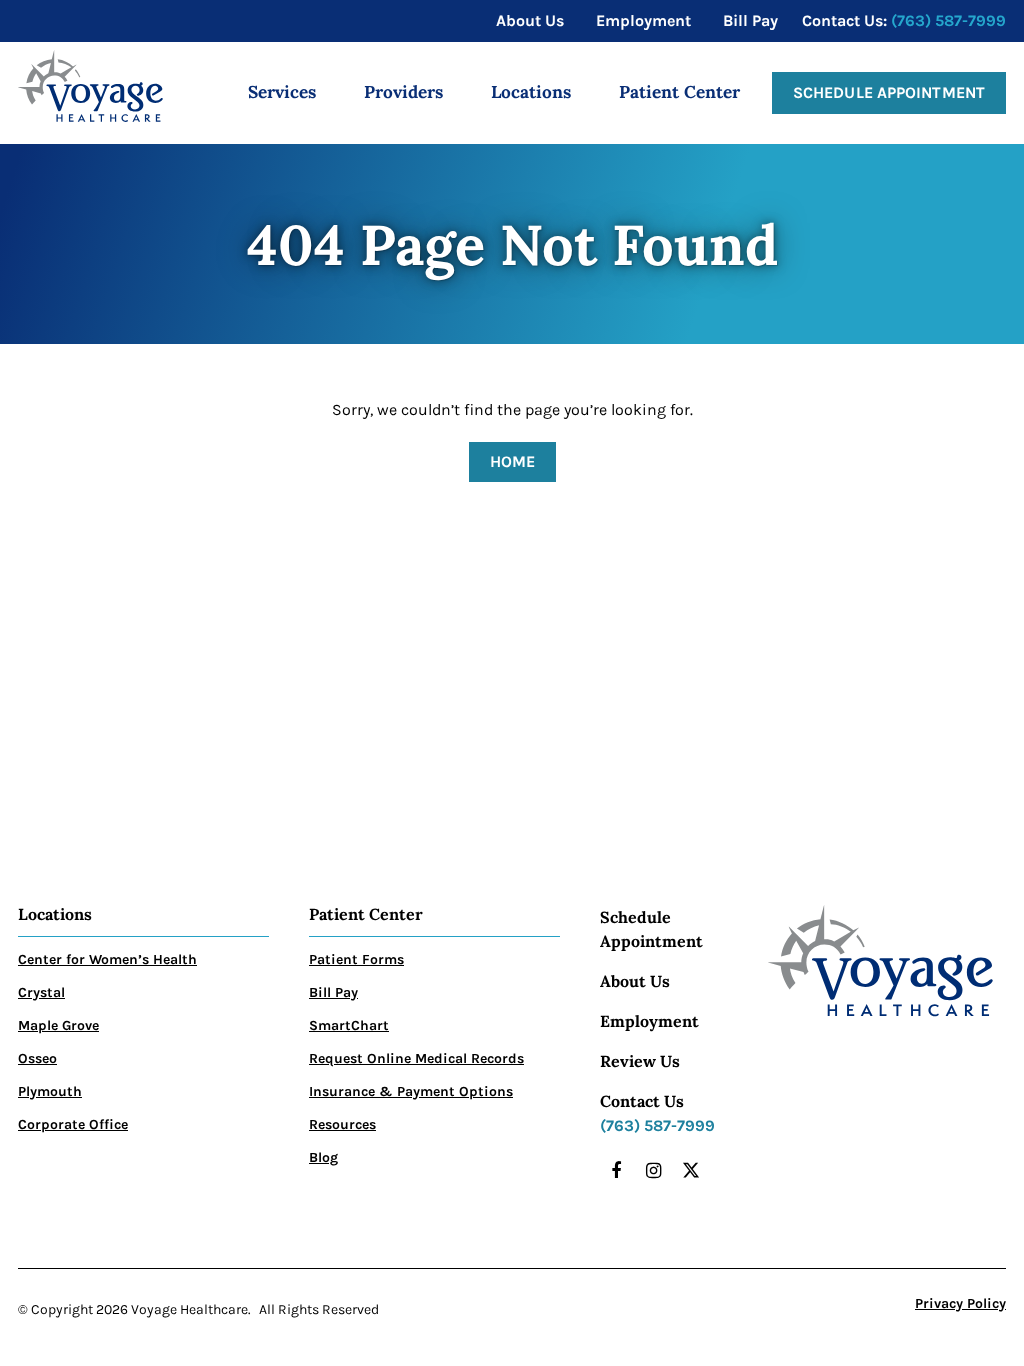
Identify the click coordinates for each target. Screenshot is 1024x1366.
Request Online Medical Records (416, 1058)
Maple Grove (58, 1025)
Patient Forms (356, 959)
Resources (342, 1124)
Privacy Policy (960, 1303)
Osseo (37, 1058)
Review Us (640, 1061)
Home (512, 461)
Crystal (41, 992)
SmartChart (349, 1025)
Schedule (635, 917)
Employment (649, 1021)
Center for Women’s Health (107, 959)
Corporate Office (73, 1124)
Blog (323, 1157)
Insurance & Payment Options (411, 1091)
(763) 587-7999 (948, 20)
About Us (635, 981)
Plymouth (50, 1091)
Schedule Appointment (889, 92)
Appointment (651, 941)
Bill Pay (333, 992)
